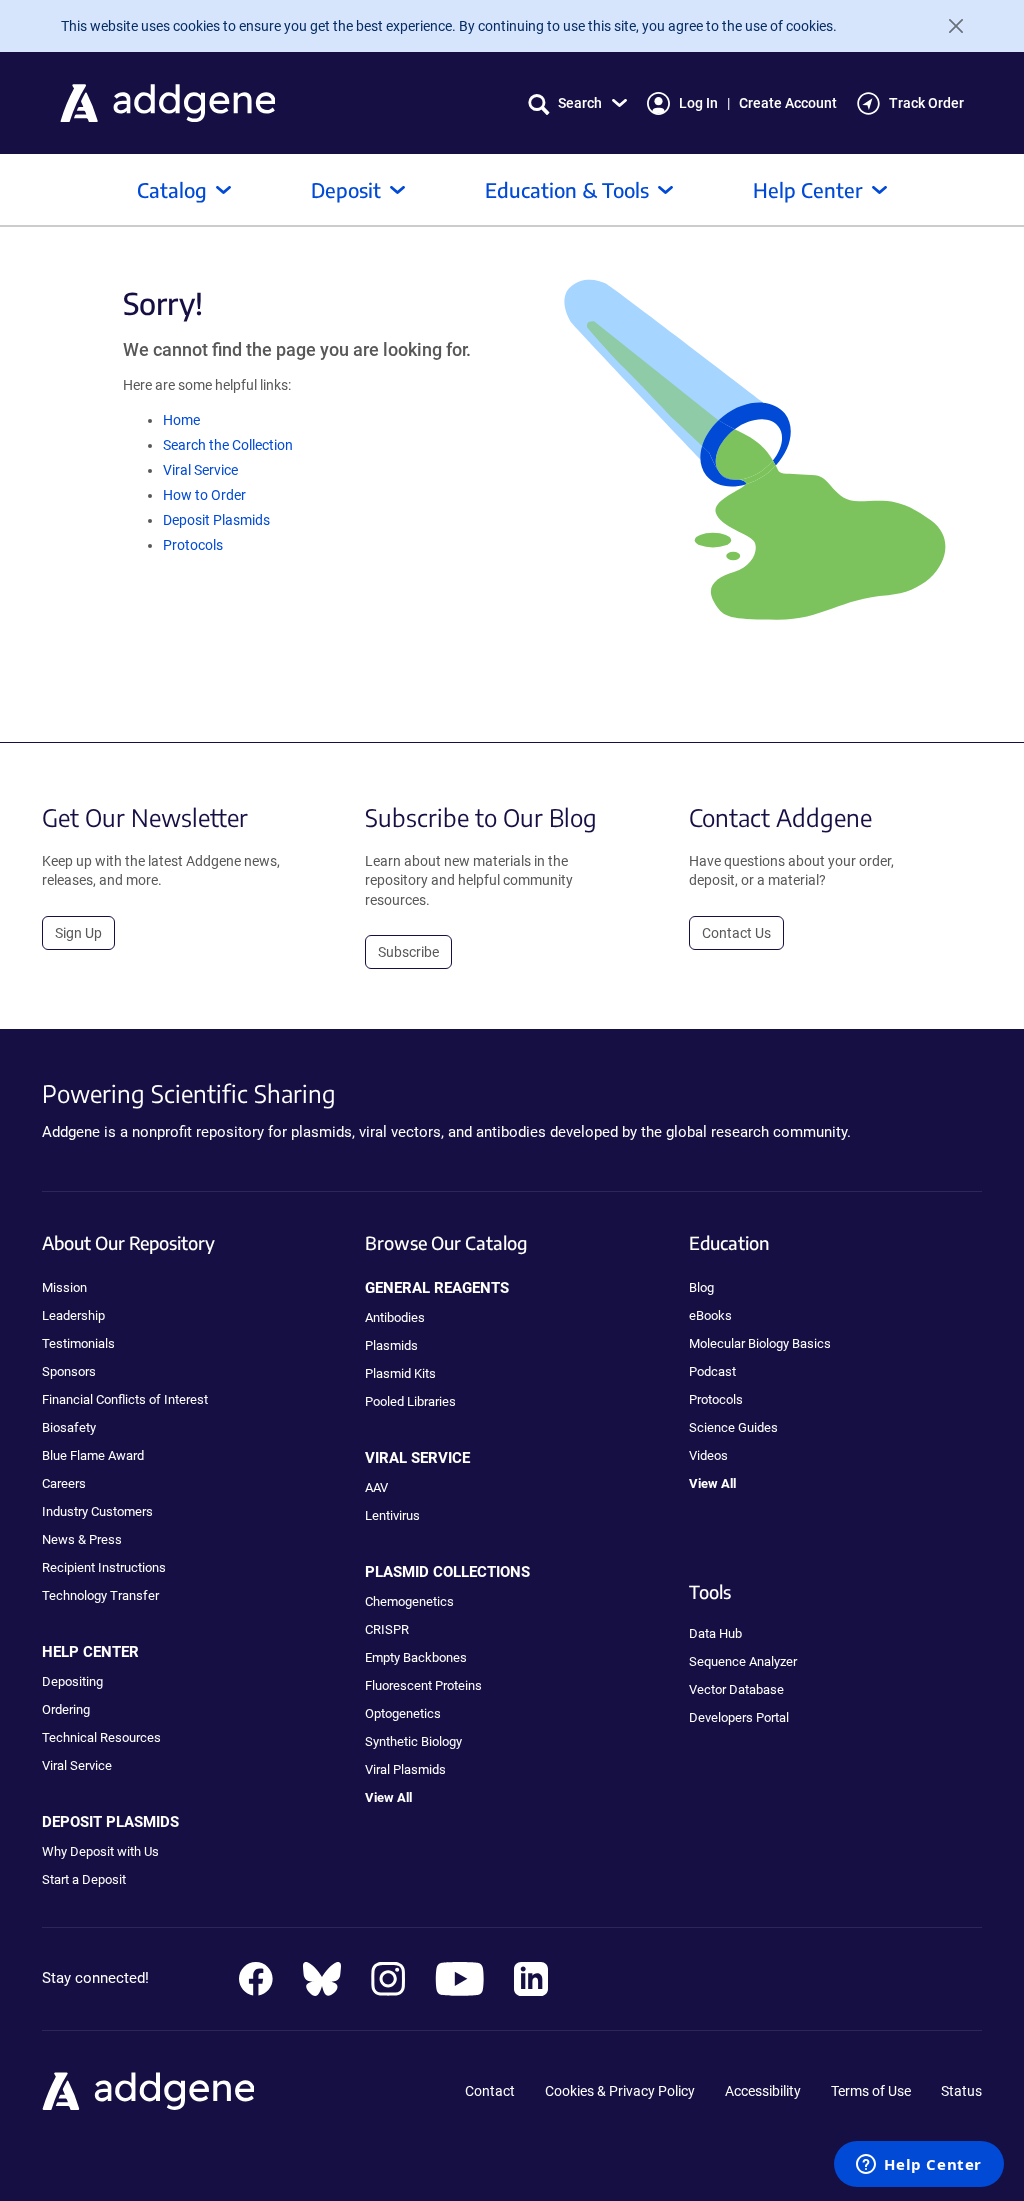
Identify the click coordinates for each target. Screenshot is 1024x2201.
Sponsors (69, 1371)
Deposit (346, 189)
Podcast (712, 1371)
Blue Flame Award (93, 1455)
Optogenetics (403, 1713)
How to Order (204, 495)
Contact (490, 2091)
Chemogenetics (409, 1601)
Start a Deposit (84, 1879)
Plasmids (391, 1345)
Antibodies (395, 1317)
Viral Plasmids (405, 1769)
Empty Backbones (416, 1657)
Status (961, 2091)
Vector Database (736, 1689)
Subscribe (408, 952)
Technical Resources (101, 1737)
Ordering (66, 1709)
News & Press (82, 1539)
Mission (64, 1287)
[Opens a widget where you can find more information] (919, 2166)
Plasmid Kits (400, 1373)
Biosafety (69, 1427)
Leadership (73, 1315)
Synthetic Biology (413, 1741)
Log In (698, 103)
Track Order (926, 103)
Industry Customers (97, 1511)
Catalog (172, 189)
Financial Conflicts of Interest (125, 1399)
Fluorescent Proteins (423, 1685)
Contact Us (736, 933)
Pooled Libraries (410, 1401)
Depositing (72, 1681)
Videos (708, 1455)
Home (181, 420)
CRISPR (387, 1629)
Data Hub (715, 1633)
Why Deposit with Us (100, 1851)
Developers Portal (739, 1717)
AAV (376, 1487)
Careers (64, 1483)
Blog (701, 1287)
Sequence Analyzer (743, 1661)
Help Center (808, 189)
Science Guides (733, 1427)
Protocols (193, 545)
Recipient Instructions (104, 1567)
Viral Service (200, 470)
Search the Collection (228, 445)
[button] (577, 103)
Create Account (788, 103)
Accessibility (763, 2091)
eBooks (710, 1315)
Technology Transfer (100, 1595)
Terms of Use (871, 2091)
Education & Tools (567, 189)
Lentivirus (392, 1515)
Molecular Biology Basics (760, 1343)
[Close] (948, 26)
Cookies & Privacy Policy (620, 2091)
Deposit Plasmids (216, 520)
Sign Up (78, 933)
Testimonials (78, 1343)
